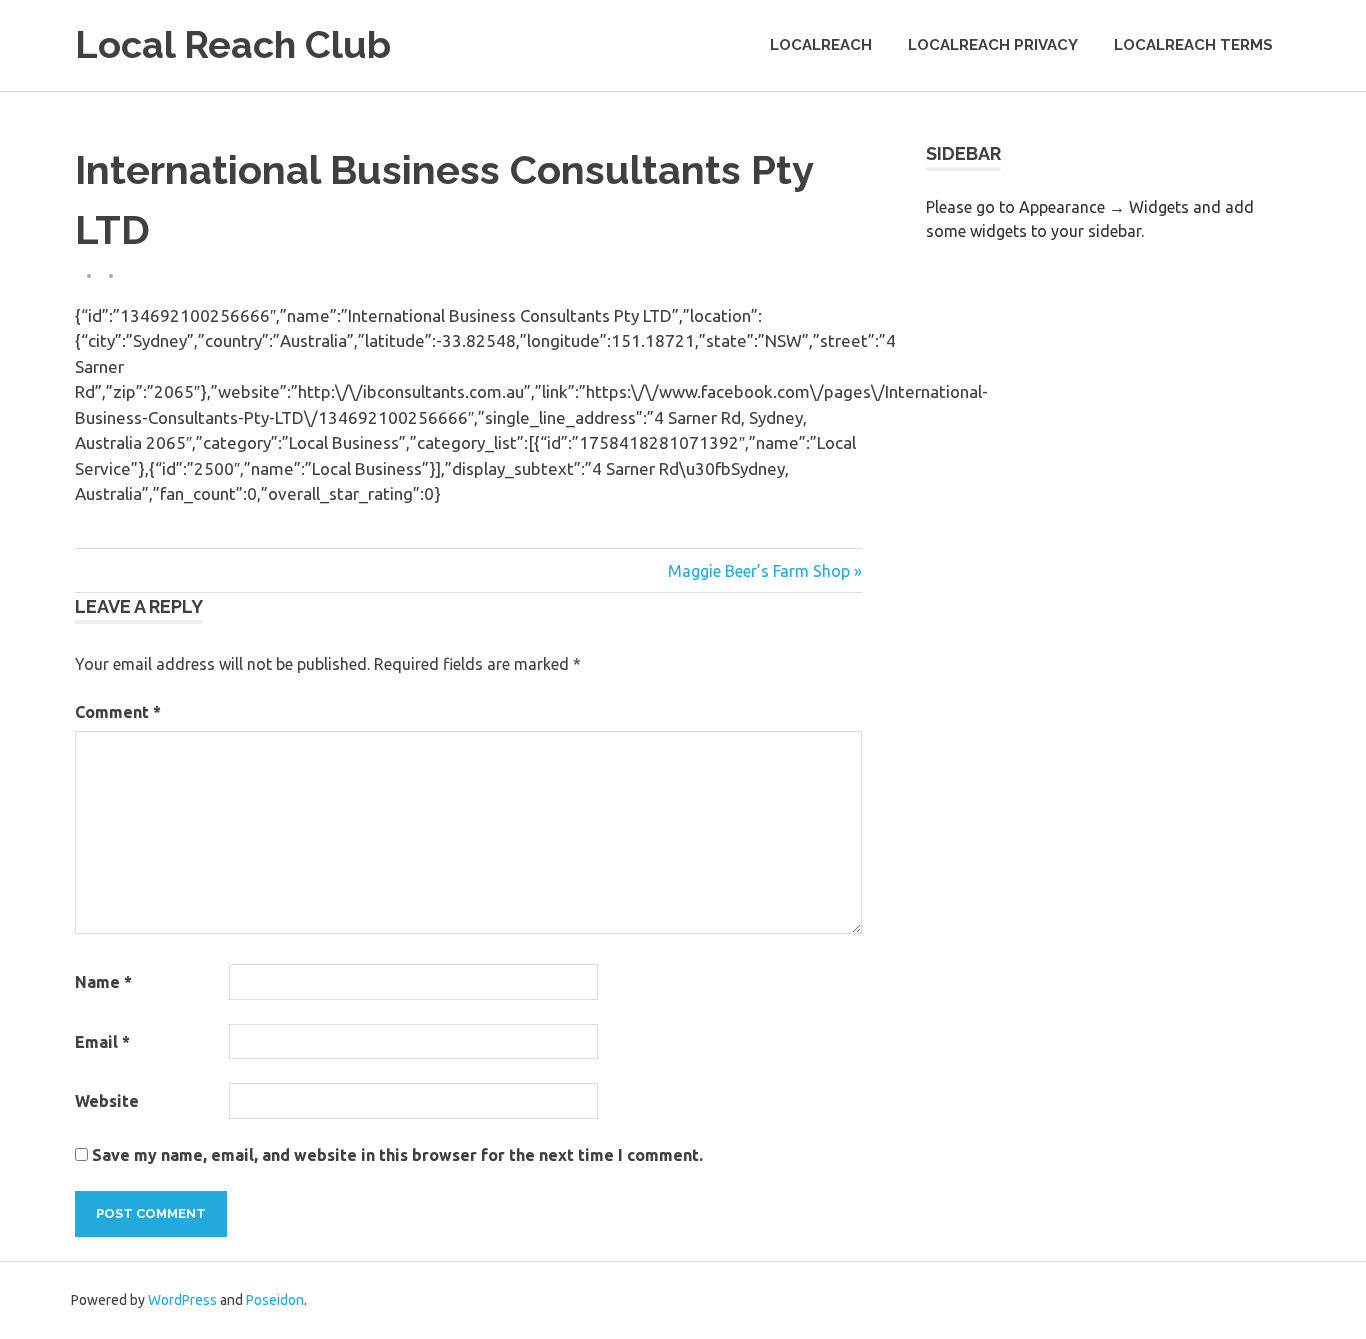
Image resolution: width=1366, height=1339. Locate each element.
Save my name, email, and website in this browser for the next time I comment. (397, 1155)
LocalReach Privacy (993, 45)
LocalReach (821, 45)
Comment (118, 712)
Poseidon (275, 1300)
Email (102, 1042)
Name (103, 982)
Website (107, 1101)
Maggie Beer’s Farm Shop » (765, 571)
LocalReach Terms (1193, 45)
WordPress (182, 1300)
